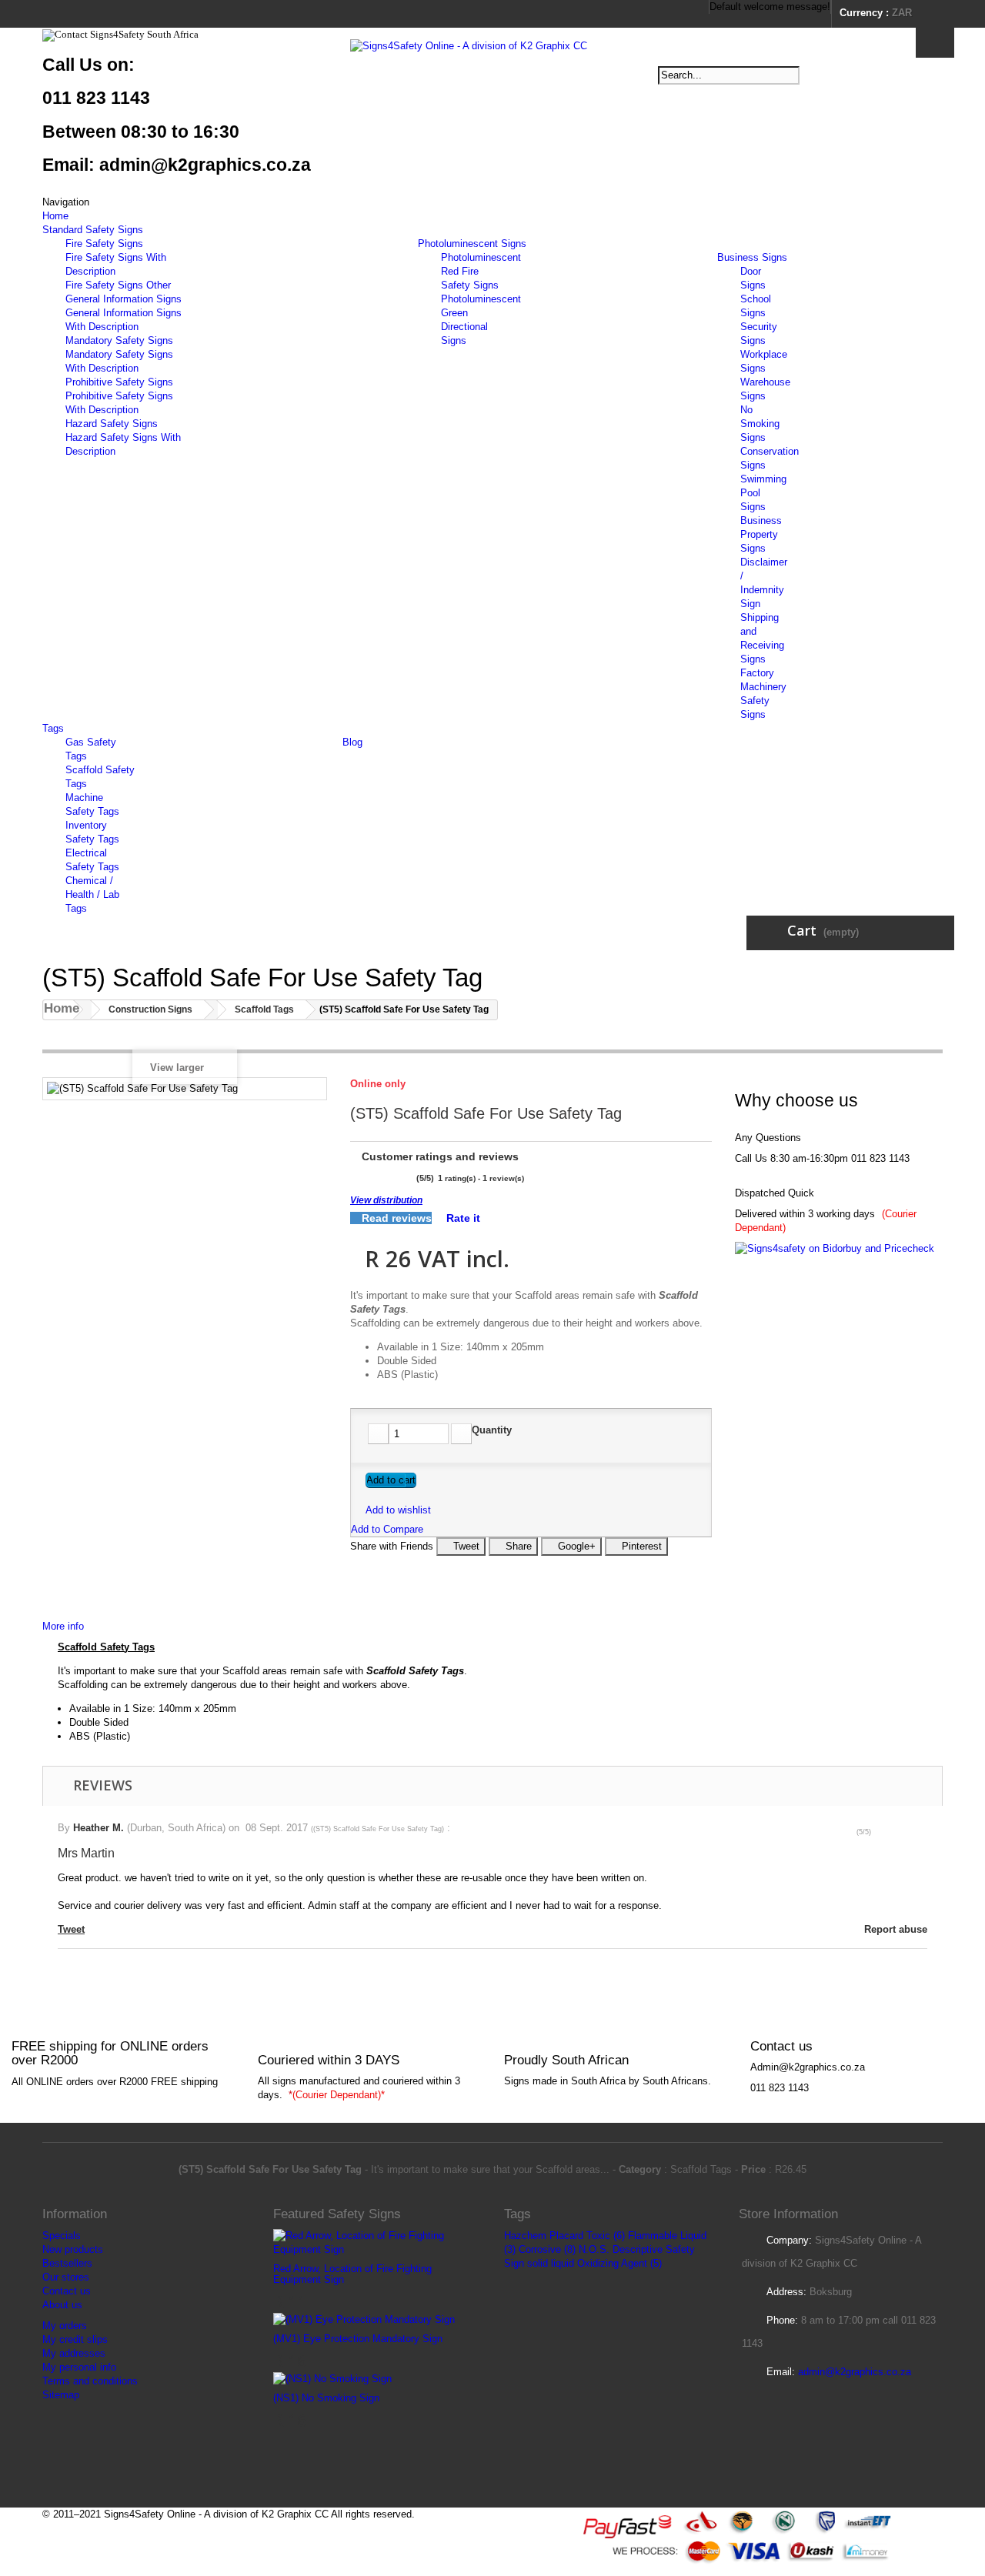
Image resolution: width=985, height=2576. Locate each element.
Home (55, 216)
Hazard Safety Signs (112, 424)
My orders (65, 2326)
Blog (352, 742)
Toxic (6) (606, 2236)
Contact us (67, 2291)
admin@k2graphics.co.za (855, 2372)
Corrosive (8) (547, 2249)
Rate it (462, 1218)
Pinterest (640, 1546)
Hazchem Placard (544, 2236)
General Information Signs (124, 299)
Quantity (492, 1430)
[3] (381, 1178)
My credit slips (75, 2339)
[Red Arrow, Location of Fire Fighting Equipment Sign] (377, 2242)
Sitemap (61, 2395)
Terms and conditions (90, 2381)
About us (62, 2305)
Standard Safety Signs (93, 230)
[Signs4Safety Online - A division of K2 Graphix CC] (492, 93)
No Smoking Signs (760, 424)
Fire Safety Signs (104, 244)
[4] (394, 1178)
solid (538, 2263)
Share (517, 1546)
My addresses (74, 2353)
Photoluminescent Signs (472, 244)
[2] (368, 1178)
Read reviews (395, 1218)
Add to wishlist (398, 1510)
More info (63, 1626)
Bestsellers (67, 2263)
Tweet (465, 1546)
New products (73, 2249)
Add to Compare (387, 1529)
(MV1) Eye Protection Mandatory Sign (358, 2339)
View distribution (386, 1200)
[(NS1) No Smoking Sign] (332, 2378)
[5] (407, 1178)
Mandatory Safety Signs (119, 340)
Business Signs (752, 257)
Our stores (66, 2277)
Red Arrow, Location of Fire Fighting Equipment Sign (352, 2274)
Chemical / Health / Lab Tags (92, 894)
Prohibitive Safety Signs (119, 382)
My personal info (79, 2367)
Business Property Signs (761, 534)
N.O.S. (594, 2249)
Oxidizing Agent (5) (619, 2263)
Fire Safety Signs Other (118, 285)
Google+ (575, 1546)
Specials (62, 2236)
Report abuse (894, 1929)
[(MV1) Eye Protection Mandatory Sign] (364, 2319)
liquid (563, 2263)
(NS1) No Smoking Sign (326, 2398)
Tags (53, 728)
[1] (355, 1178)
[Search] (935, 43)
